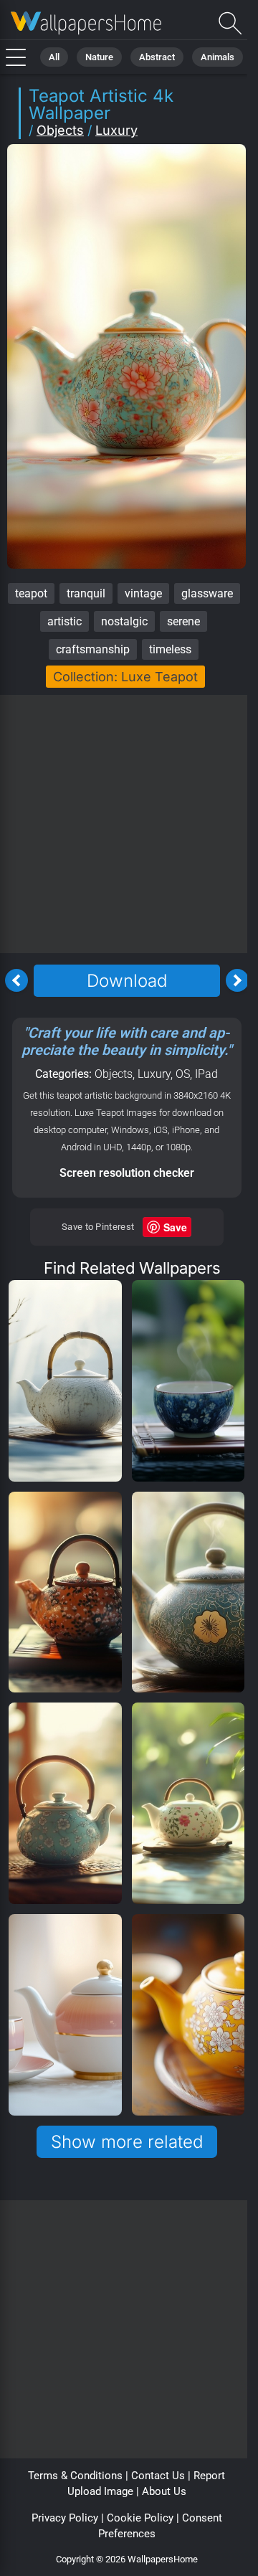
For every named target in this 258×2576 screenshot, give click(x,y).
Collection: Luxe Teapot (125, 677)
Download (127, 981)
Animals (218, 57)
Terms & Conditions (75, 2476)
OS (183, 1074)
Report (209, 2476)
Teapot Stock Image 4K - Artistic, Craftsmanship (86, 23)
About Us (164, 2491)
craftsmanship (93, 649)
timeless (170, 649)
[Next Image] (237, 980)
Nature (99, 57)
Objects (60, 130)
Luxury (116, 130)
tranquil (86, 593)
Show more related (127, 2142)
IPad (206, 1074)
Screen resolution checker (127, 1173)
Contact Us (158, 2476)
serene (183, 621)
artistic (64, 621)
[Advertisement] (129, 824)
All (54, 57)
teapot (31, 593)
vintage (143, 593)
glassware (207, 593)
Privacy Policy (65, 2518)
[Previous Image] (16, 980)
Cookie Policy (140, 2518)
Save (175, 1227)
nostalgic (124, 621)
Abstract (157, 57)
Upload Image (100, 2491)
